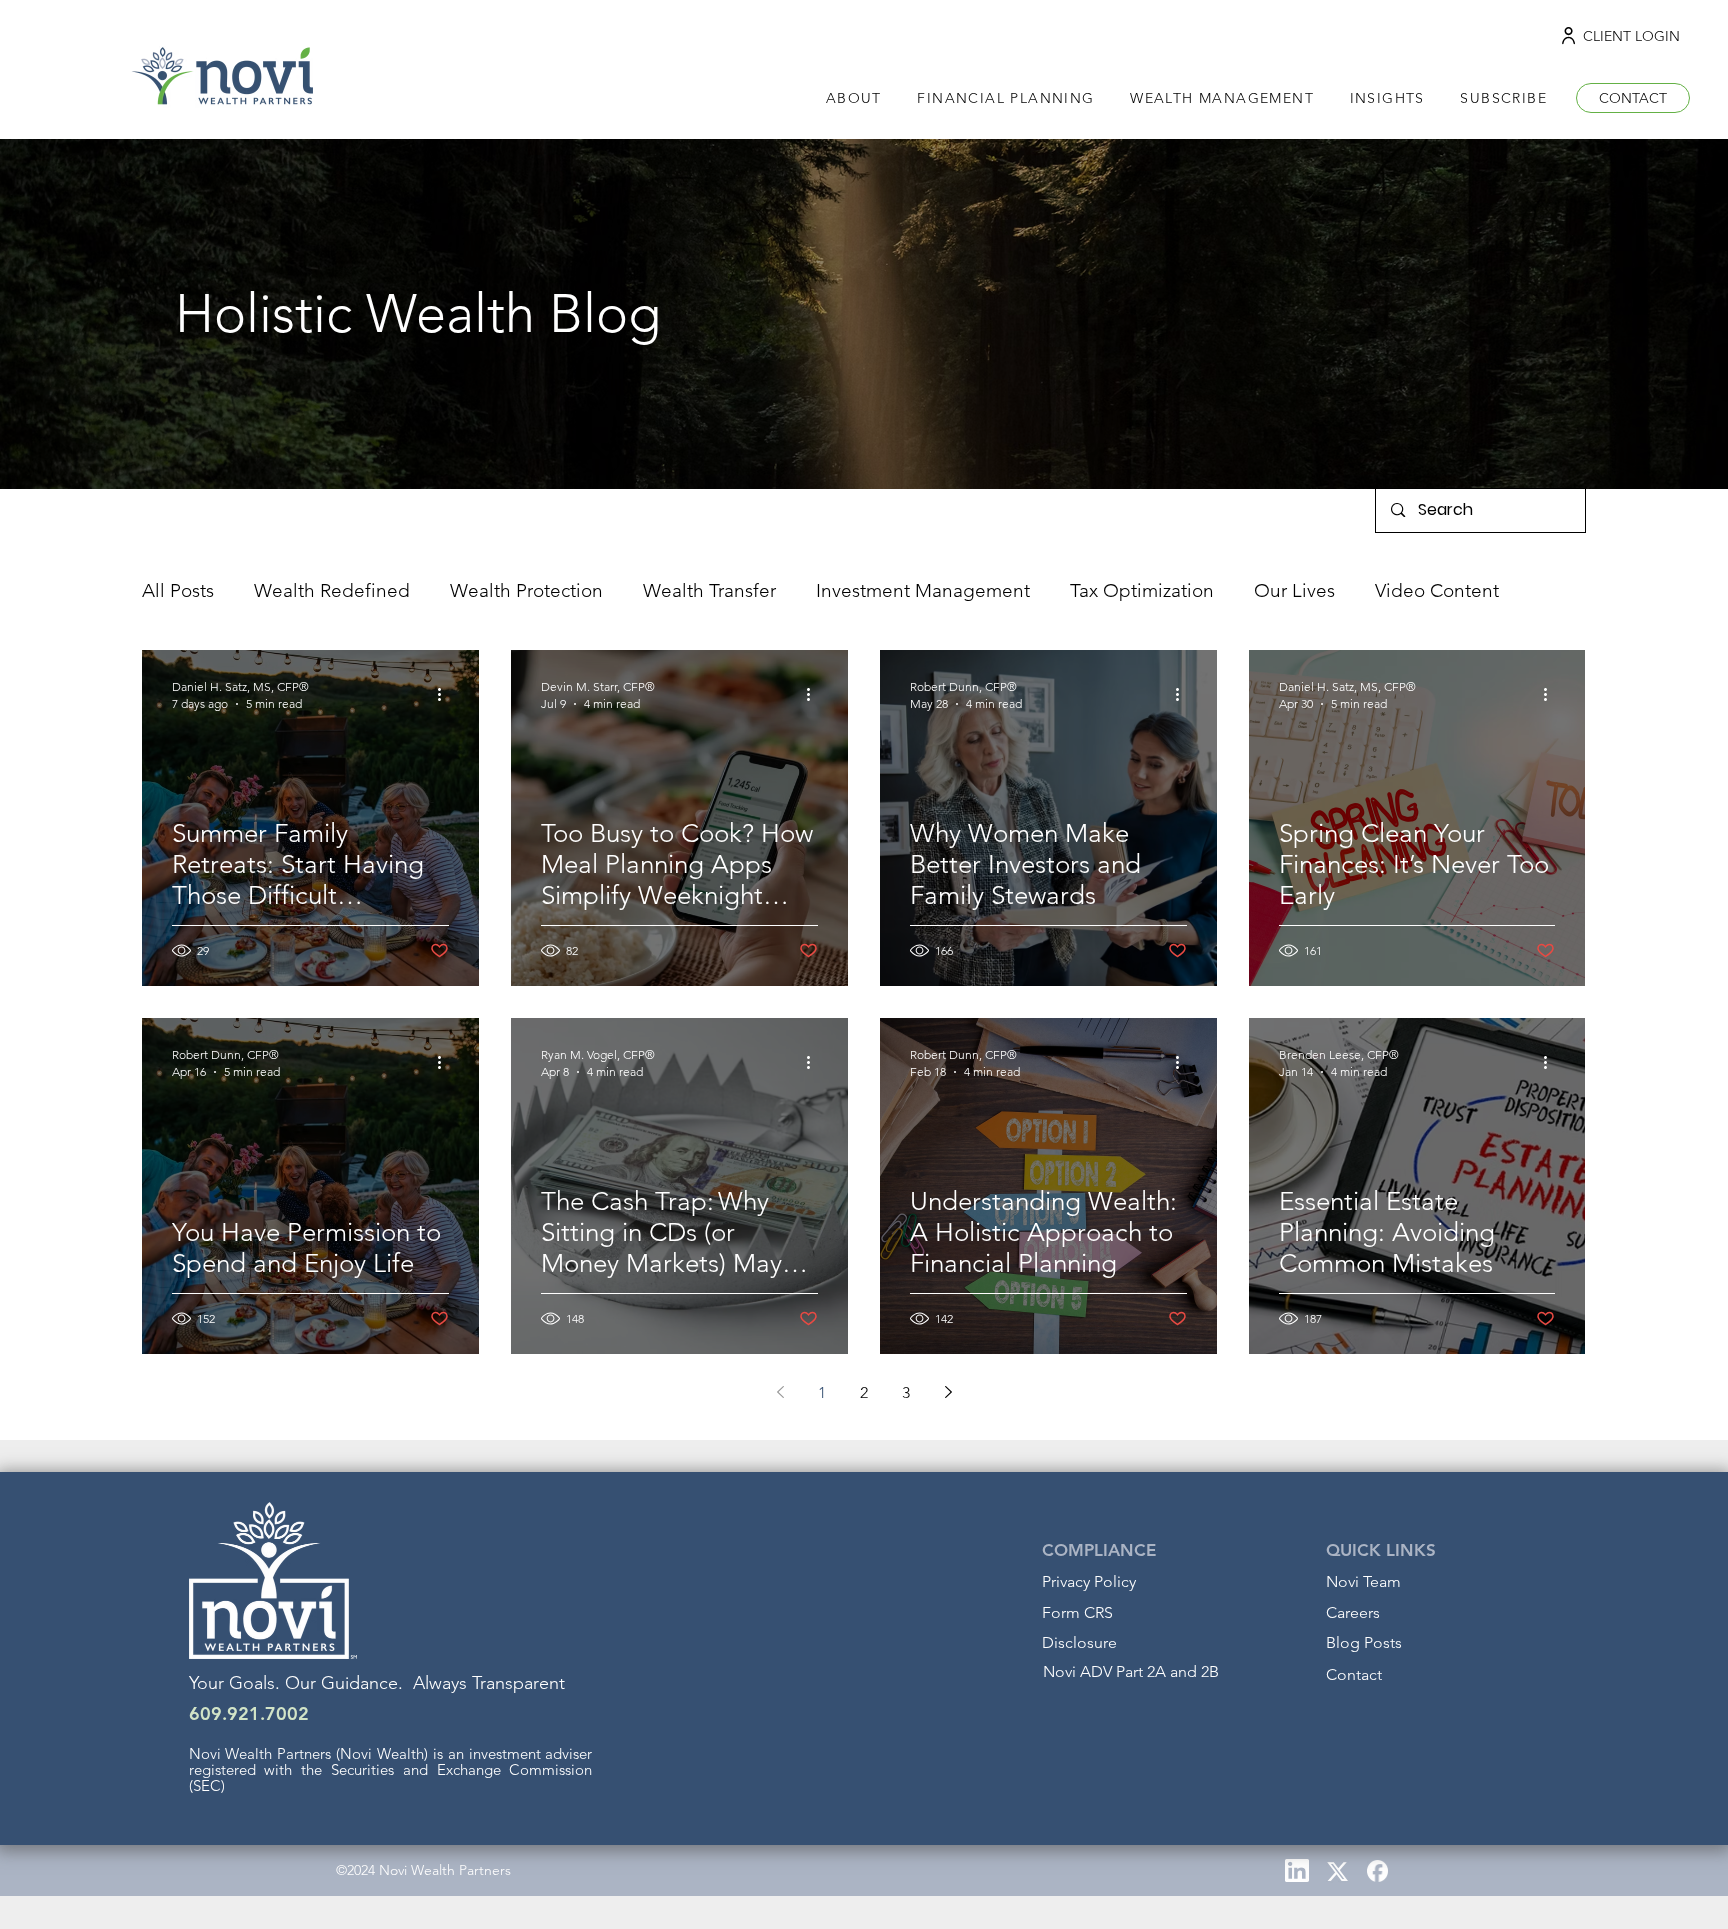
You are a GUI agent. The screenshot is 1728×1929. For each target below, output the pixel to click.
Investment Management (923, 590)
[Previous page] (780, 1392)
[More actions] (446, 694)
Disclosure (1079, 1642)
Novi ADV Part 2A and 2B (1131, 1671)
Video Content (1437, 590)
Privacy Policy (1089, 1581)
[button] (1387, 98)
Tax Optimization (1142, 590)
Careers (1353, 1612)
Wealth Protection (526, 590)
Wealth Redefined (332, 590)
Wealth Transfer (709, 590)
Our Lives (1294, 590)
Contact (1354, 1674)
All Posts (178, 590)
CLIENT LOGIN (1631, 36)
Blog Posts (1364, 1642)
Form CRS (1077, 1612)
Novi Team (1363, 1581)
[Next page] (948, 1392)
